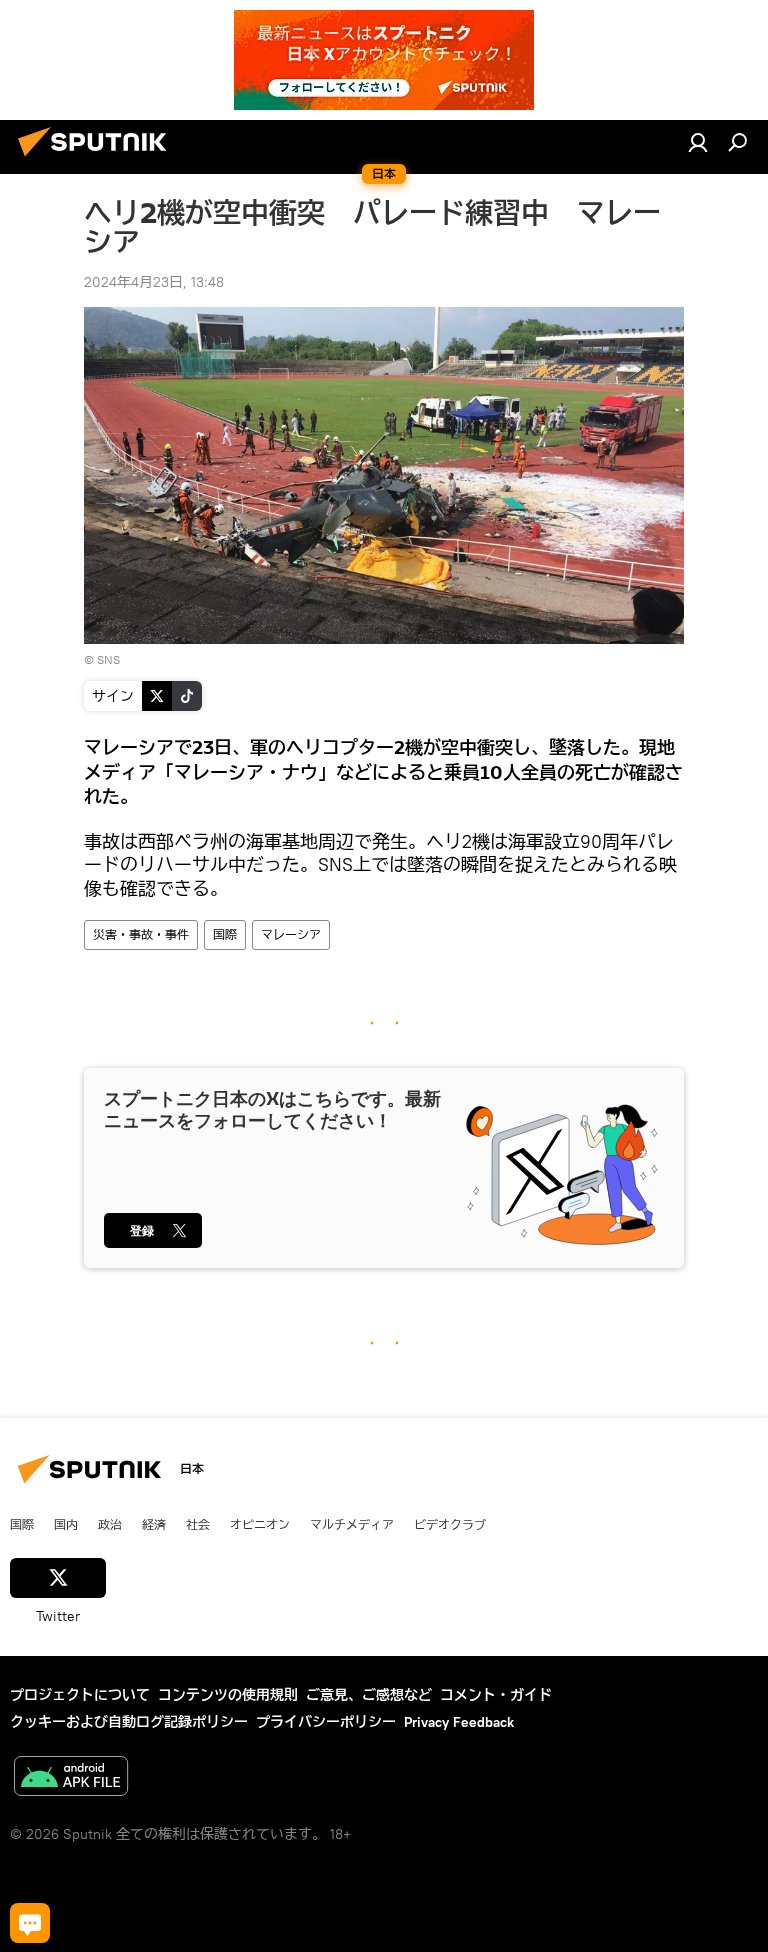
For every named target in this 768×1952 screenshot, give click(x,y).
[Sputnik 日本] (98, 159)
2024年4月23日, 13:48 (154, 282)
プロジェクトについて (80, 1695)
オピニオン (260, 1524)
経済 (154, 1524)
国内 (66, 1524)
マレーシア (291, 934)
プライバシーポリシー (326, 1722)
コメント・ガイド (496, 1695)
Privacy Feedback (459, 1722)
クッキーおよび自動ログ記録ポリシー (129, 1722)
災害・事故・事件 (141, 934)
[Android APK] (71, 1778)
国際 (225, 934)
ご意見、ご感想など (369, 1695)
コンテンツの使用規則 (228, 1695)
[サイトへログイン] (698, 142)
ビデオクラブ (450, 1524)
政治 (110, 1524)
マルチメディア (352, 1524)
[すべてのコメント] (30, 1923)
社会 (198, 1524)
